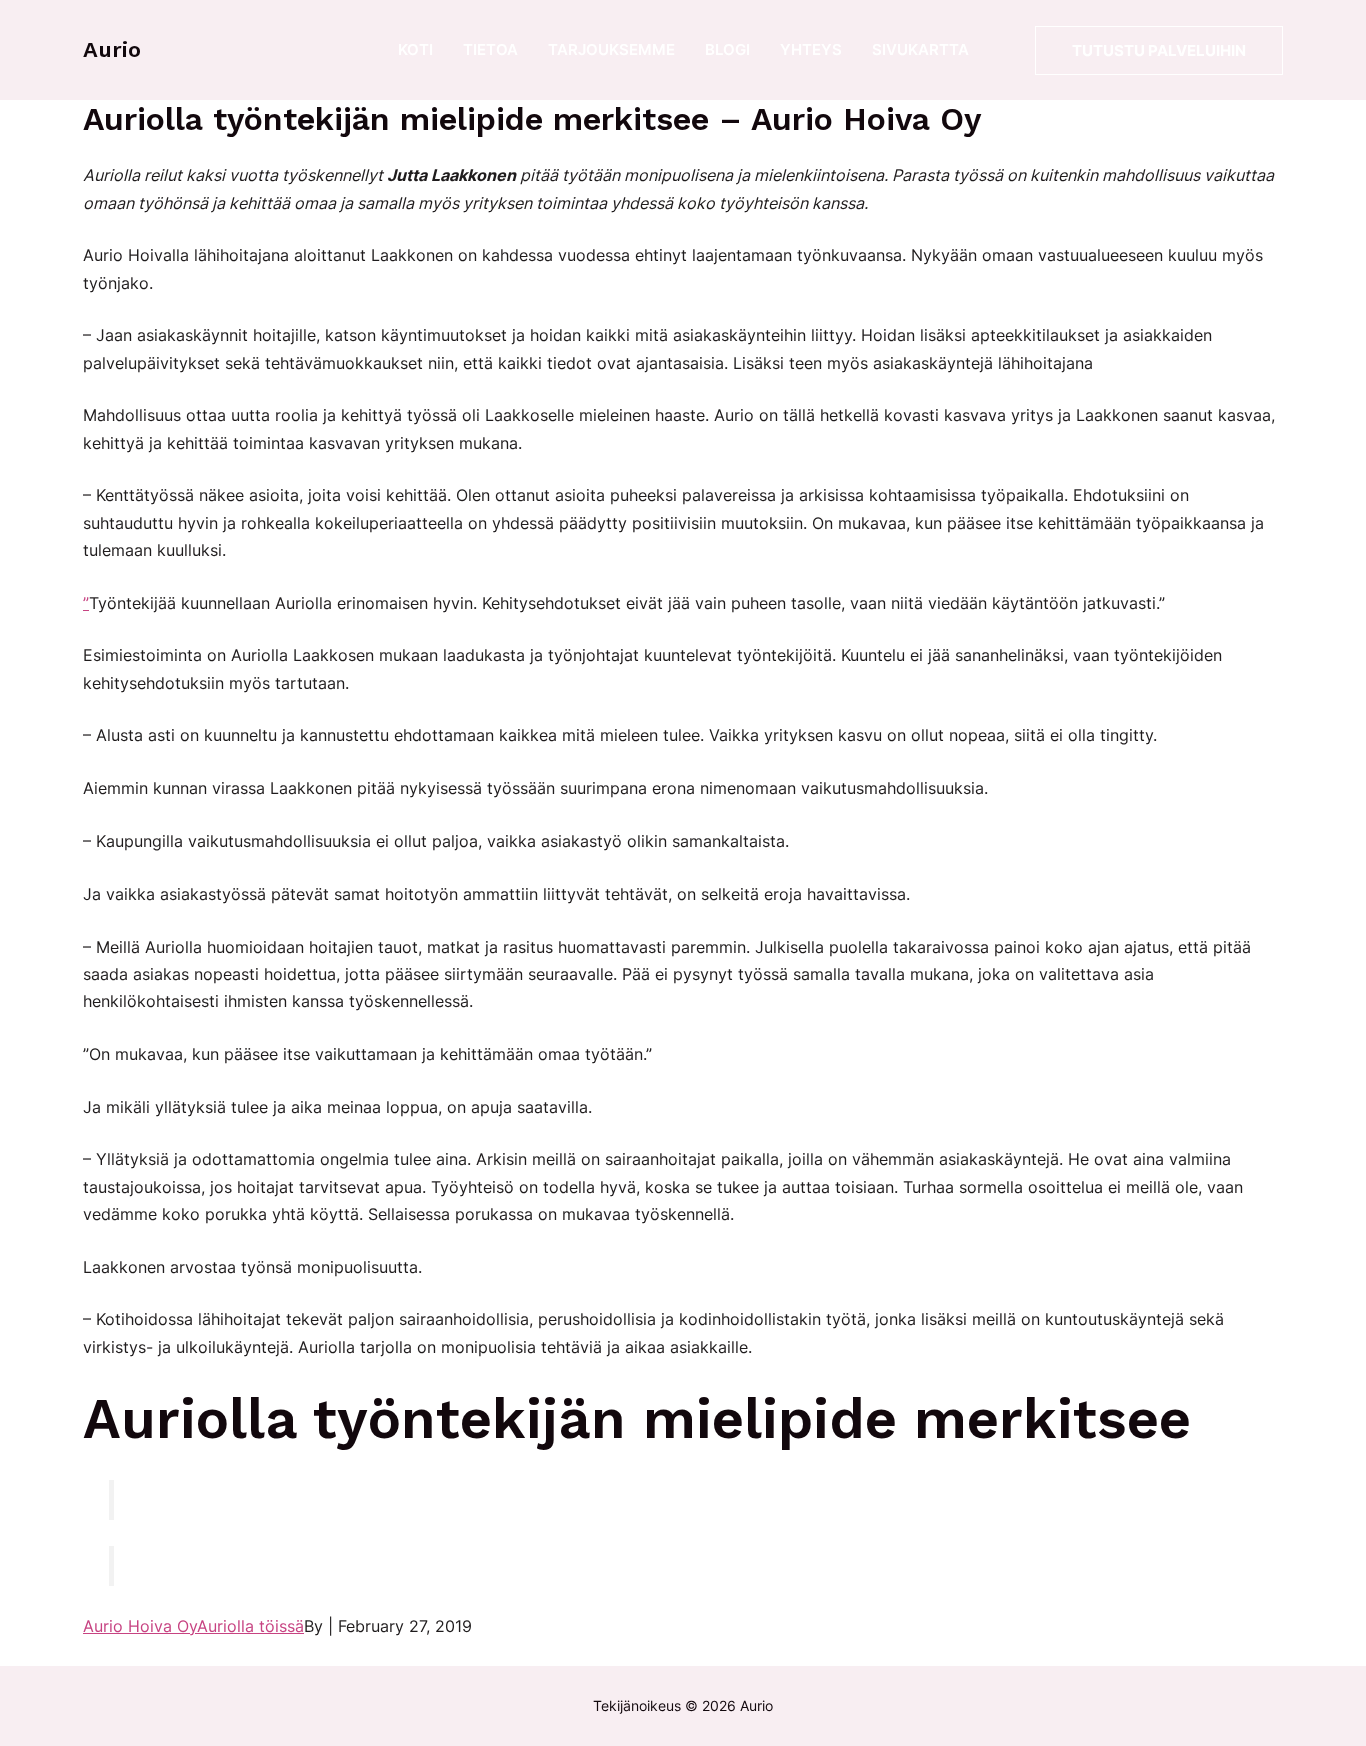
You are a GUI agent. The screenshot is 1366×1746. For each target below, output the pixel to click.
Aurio (112, 49)
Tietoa (490, 49)
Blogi (727, 49)
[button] (1159, 50)
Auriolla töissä (250, 1626)
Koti (415, 49)
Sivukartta (920, 49)
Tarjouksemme (611, 49)
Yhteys (811, 49)
